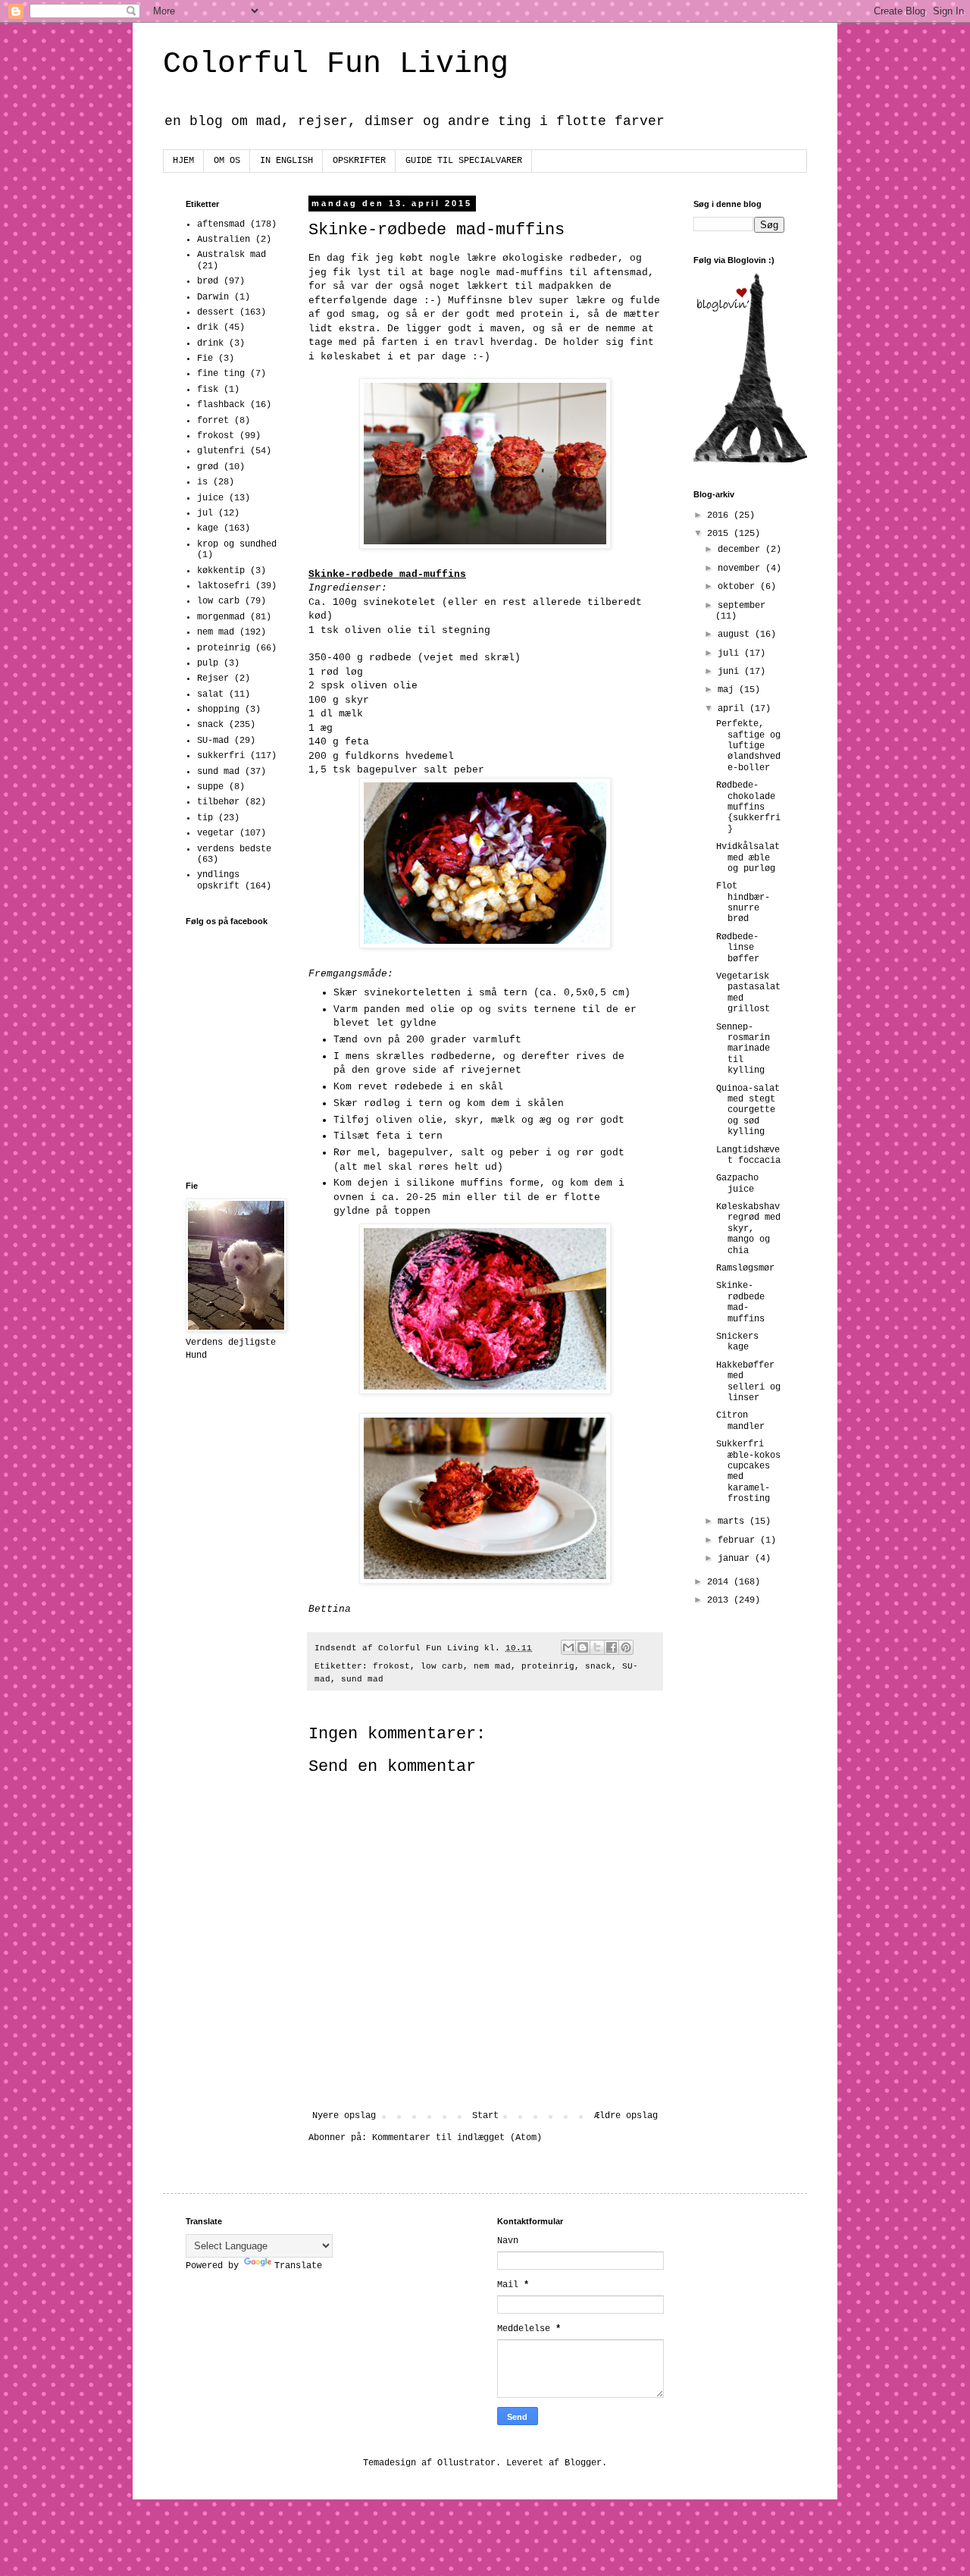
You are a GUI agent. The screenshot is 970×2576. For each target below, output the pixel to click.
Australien (224, 240)
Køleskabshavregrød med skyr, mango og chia (748, 1229)
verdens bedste (234, 849)
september (742, 606)
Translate (298, 2266)
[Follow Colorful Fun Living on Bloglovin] (750, 460)
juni (731, 672)
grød (208, 467)
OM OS (227, 161)
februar (739, 1540)
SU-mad (213, 741)
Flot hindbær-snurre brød (743, 903)
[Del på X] (597, 1647)
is (202, 482)
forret (213, 421)
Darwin (213, 297)
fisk (208, 390)
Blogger (583, 2463)
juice (210, 498)
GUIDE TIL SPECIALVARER (464, 161)
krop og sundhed (237, 544)
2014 (720, 1582)
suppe (210, 787)
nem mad (492, 1666)
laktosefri (224, 586)
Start (485, 2116)
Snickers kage (737, 1342)
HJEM (183, 161)
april (734, 709)
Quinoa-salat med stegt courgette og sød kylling (748, 1111)
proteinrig (548, 1666)
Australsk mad (232, 255)
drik (208, 327)
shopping (218, 710)
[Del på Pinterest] (626, 1647)
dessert (216, 312)
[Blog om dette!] (583, 1647)
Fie (205, 359)
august (736, 635)
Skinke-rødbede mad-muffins (740, 1302)
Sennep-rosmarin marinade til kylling (743, 1049)
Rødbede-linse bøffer (738, 948)
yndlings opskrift (218, 880)
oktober (739, 587)
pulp (208, 663)
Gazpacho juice (737, 1183)
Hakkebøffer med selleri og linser (748, 1382)
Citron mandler (740, 1421)
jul (205, 513)
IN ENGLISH (286, 161)
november (742, 569)
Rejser (213, 678)
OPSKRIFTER (359, 161)
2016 (720, 516)
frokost (391, 1666)
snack (598, 1666)
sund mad (362, 1679)
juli (731, 653)
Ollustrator (466, 2463)
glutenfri (221, 451)
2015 (720, 534)
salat (210, 694)
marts (734, 1521)
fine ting (221, 374)
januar (736, 1559)
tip (205, 818)
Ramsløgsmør (745, 1268)
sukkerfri (221, 756)
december (742, 550)
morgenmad (221, 617)
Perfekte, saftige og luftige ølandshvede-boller (748, 746)
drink (210, 343)
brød (208, 281)
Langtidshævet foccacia (748, 1155)
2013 (720, 1600)
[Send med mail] (568, 1647)
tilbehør (218, 802)
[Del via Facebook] (612, 1647)
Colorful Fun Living (336, 64)
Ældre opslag (626, 2116)
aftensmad (221, 224)
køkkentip (221, 571)
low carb (442, 1666)
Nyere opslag (344, 2116)
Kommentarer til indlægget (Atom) (457, 2138)
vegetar (216, 833)
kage (208, 528)
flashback (221, 405)
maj (728, 690)
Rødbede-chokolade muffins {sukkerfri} (748, 807)
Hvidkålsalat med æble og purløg (748, 858)
